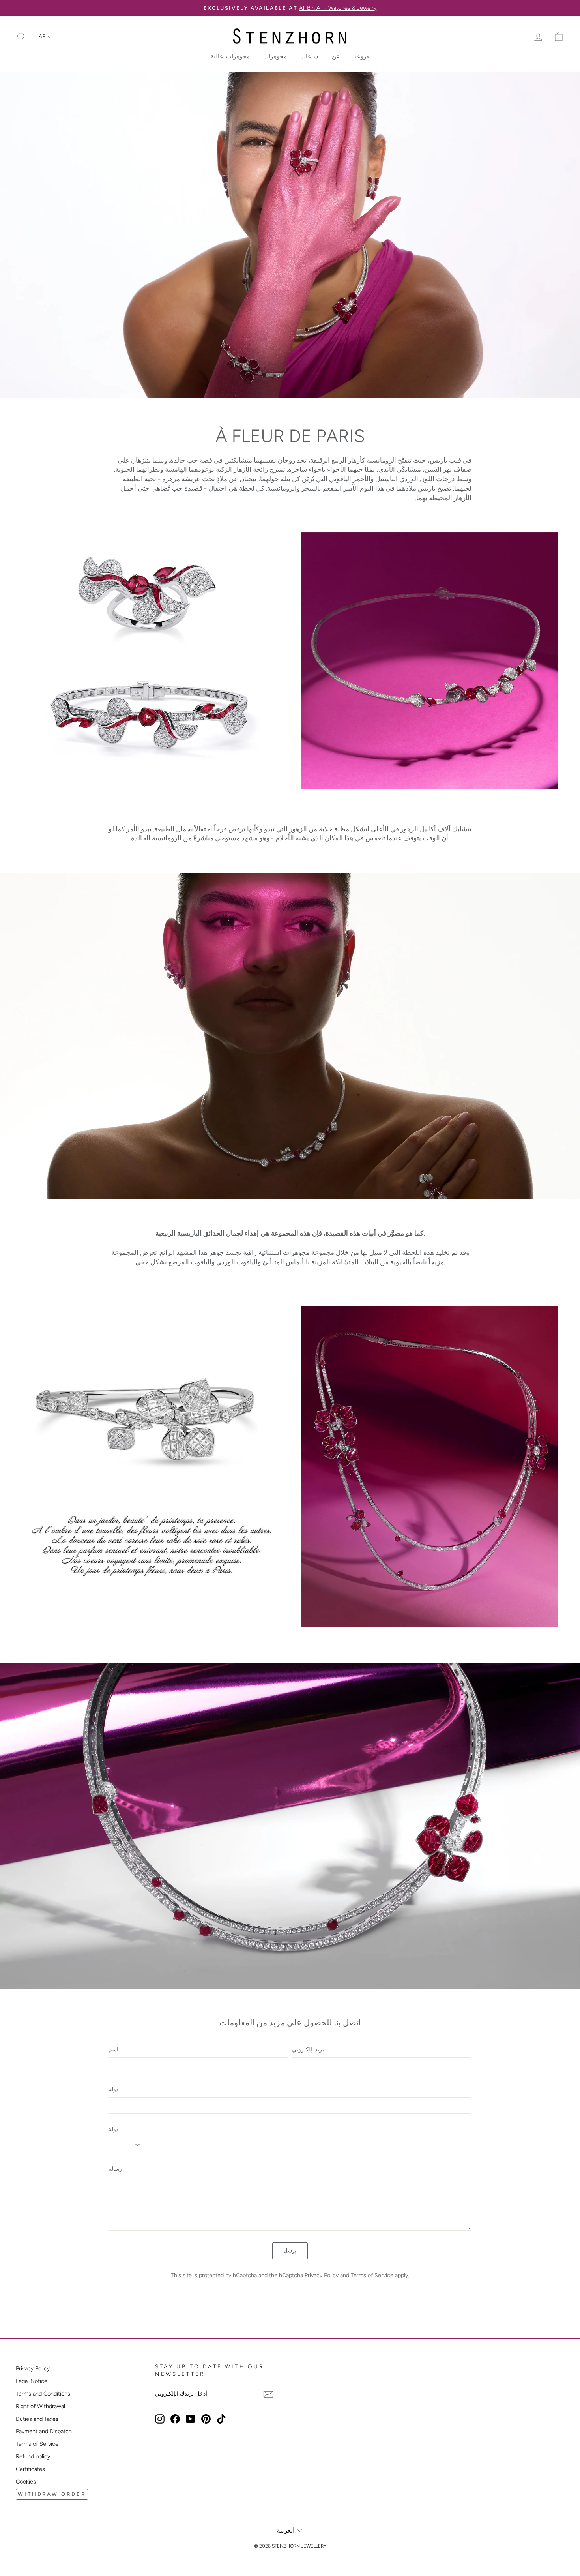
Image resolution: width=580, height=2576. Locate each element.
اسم (113, 2049)
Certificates (30, 2469)
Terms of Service (372, 2275)
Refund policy (33, 2456)
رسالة (115, 2169)
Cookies (26, 2482)
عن (336, 56)
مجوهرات (275, 56)
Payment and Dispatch (44, 2431)
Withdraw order (52, 2494)
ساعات (309, 56)
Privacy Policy (322, 2275)
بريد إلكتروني (308, 2049)
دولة (113, 2089)
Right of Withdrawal (40, 2406)
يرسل (290, 2251)
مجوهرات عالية (230, 56)
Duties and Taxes (37, 2419)
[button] (45, 37)
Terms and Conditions (43, 2394)
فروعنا (361, 56)
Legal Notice (32, 2381)
